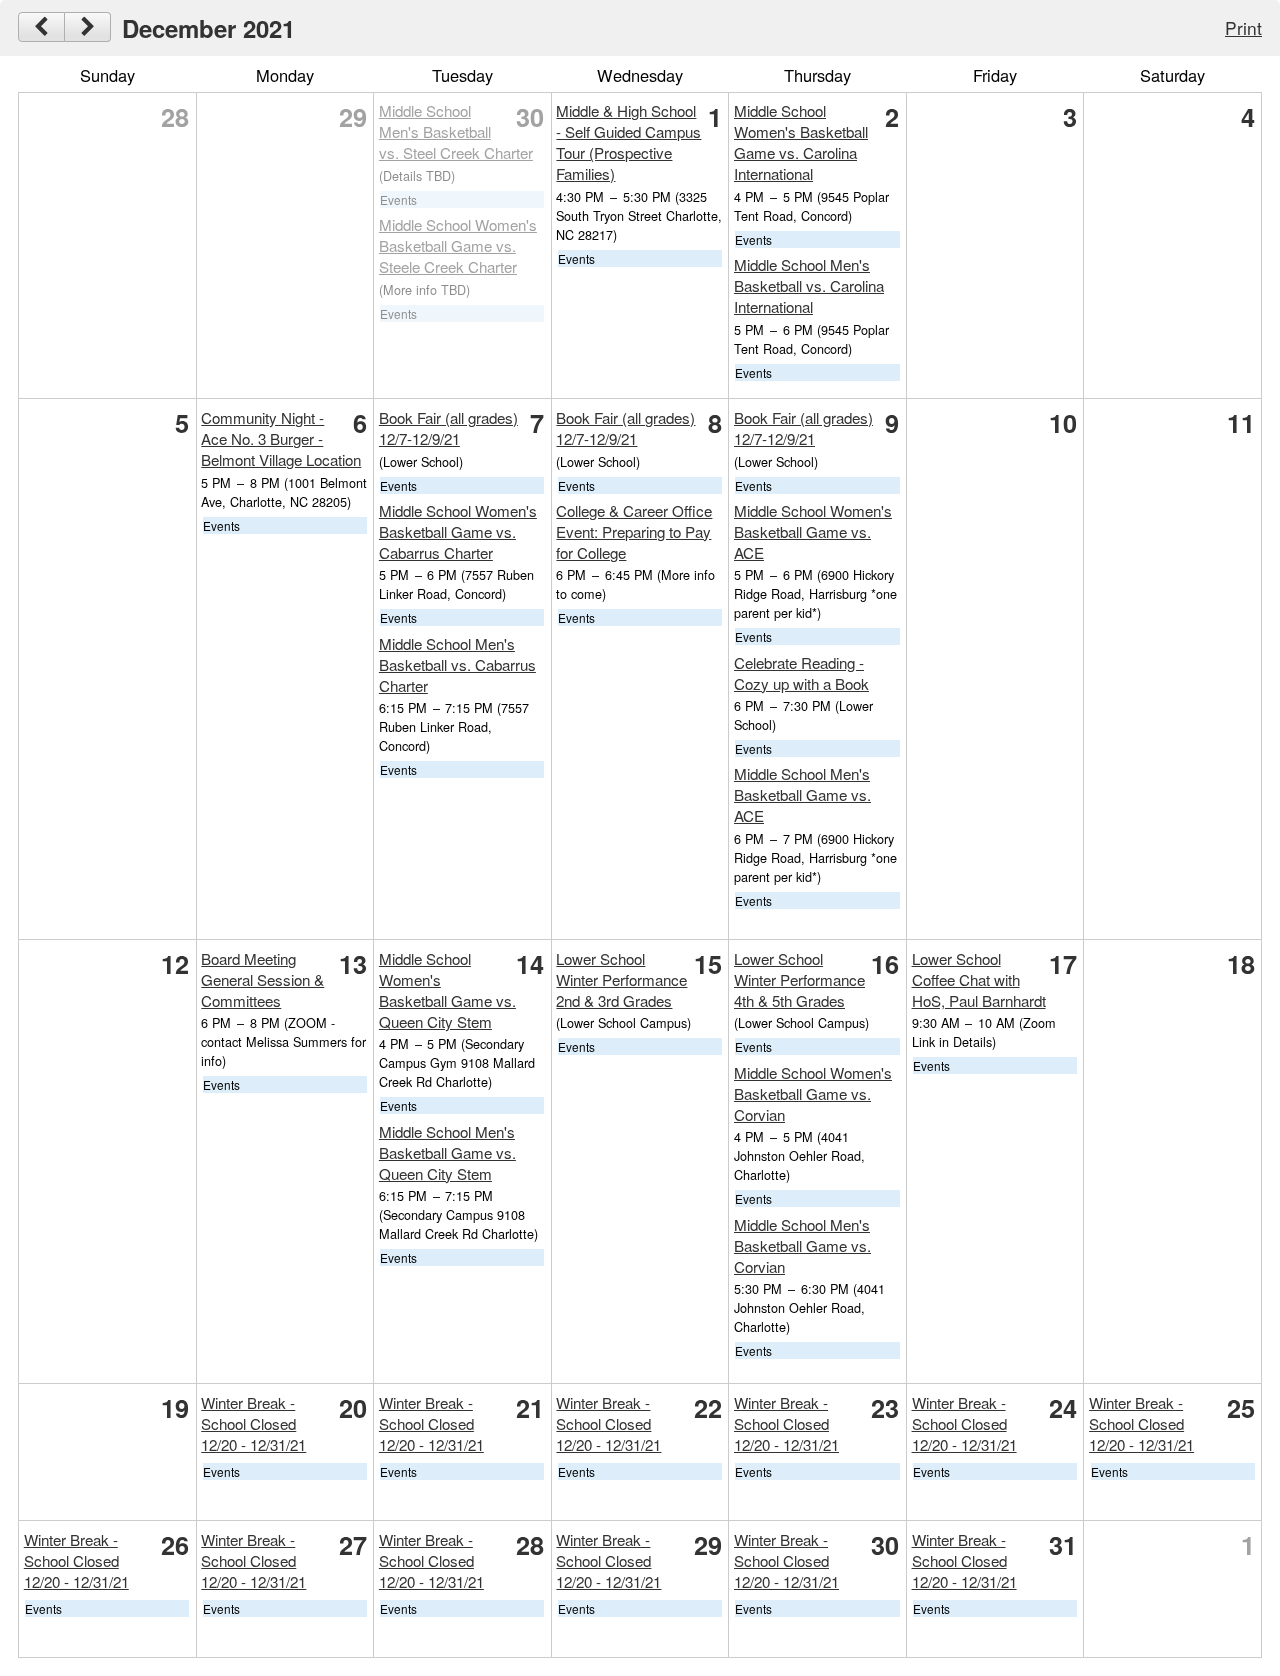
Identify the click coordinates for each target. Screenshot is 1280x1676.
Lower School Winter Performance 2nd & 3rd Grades (621, 979)
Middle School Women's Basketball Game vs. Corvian (813, 1093)
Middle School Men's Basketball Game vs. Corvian (802, 1245)
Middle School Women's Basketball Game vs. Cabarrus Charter (458, 531)
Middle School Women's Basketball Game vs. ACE (813, 531)
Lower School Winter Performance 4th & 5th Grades (799, 979)
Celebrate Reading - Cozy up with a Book (801, 673)
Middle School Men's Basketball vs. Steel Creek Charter (456, 131)
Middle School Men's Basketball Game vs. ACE (802, 794)
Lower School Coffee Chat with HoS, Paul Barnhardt (979, 979)
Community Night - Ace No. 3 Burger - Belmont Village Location (281, 438)
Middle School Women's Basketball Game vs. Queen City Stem (447, 990)
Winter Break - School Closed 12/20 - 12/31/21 (253, 1423)
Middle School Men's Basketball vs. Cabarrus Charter (457, 664)
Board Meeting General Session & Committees (262, 979)
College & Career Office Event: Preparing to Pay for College (634, 531)
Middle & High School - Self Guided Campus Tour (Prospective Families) (628, 142)
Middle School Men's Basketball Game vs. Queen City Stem (447, 1152)
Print (1243, 27)
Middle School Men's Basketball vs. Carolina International (809, 285)
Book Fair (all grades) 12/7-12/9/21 (448, 428)
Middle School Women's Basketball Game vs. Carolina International (801, 142)
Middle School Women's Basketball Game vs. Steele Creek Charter (458, 245)
